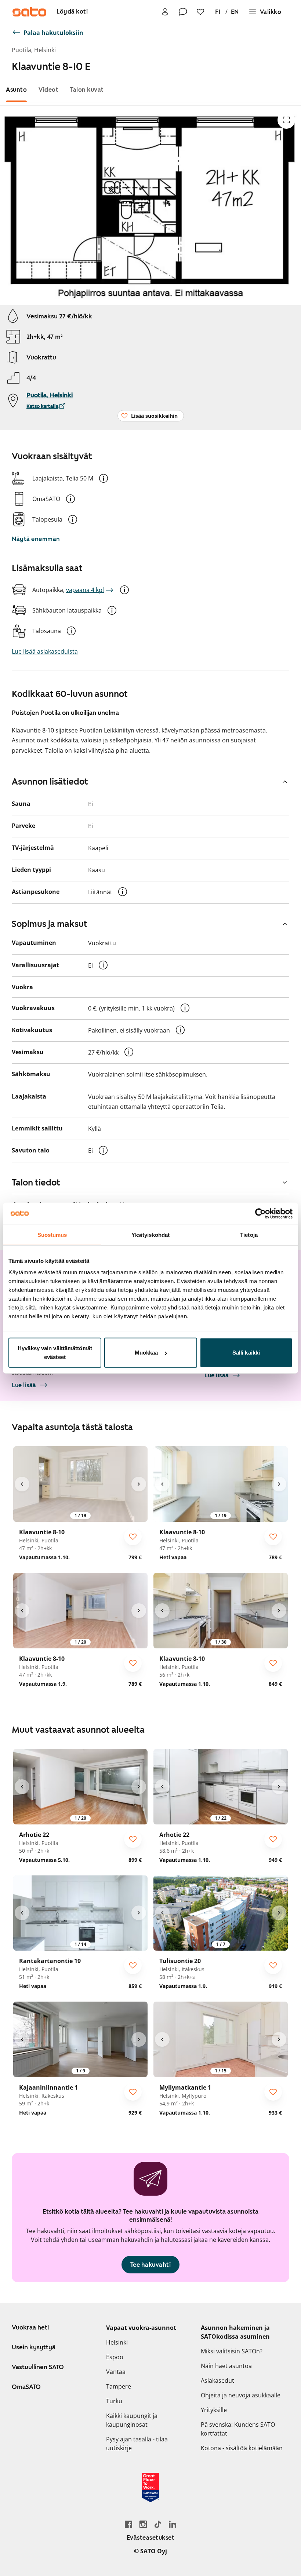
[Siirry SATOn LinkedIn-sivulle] (173, 2524)
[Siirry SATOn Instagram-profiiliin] (143, 2524)
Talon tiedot (36, 1183)
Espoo (115, 2357)
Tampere (119, 2386)
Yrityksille (214, 2410)
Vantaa (116, 2372)
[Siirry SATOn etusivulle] (29, 12)
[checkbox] (133, 1537)
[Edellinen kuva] (22, 1484)
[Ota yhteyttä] (183, 12)
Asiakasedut (217, 2380)
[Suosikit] (200, 12)
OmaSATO (26, 2387)
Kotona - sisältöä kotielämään (242, 2448)
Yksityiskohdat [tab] (150, 1234)
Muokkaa (146, 1353)
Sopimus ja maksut (50, 924)
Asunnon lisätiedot (50, 782)
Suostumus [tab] (52, 1234)
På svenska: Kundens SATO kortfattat (238, 2429)
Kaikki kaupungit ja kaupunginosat (132, 2420)
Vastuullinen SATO (38, 2367)
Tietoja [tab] (249, 1234)
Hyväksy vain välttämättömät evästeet (55, 1353)
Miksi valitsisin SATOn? (232, 2351)
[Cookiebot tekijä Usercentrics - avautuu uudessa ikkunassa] (260, 1213)
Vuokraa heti (30, 2327)
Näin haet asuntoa (226, 2366)
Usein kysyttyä (34, 2347)
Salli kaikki (246, 1353)
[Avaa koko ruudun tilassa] (286, 120)
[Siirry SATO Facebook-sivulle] (128, 2524)
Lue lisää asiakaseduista (45, 651)
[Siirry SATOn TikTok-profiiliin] (158, 2524)
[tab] (16, 90)
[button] (104, 478)
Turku (114, 2401)
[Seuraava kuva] (139, 1484)
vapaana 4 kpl (85, 590)
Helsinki (117, 2342)
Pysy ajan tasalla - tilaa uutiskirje (137, 2444)
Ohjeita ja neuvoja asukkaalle (241, 2395)
